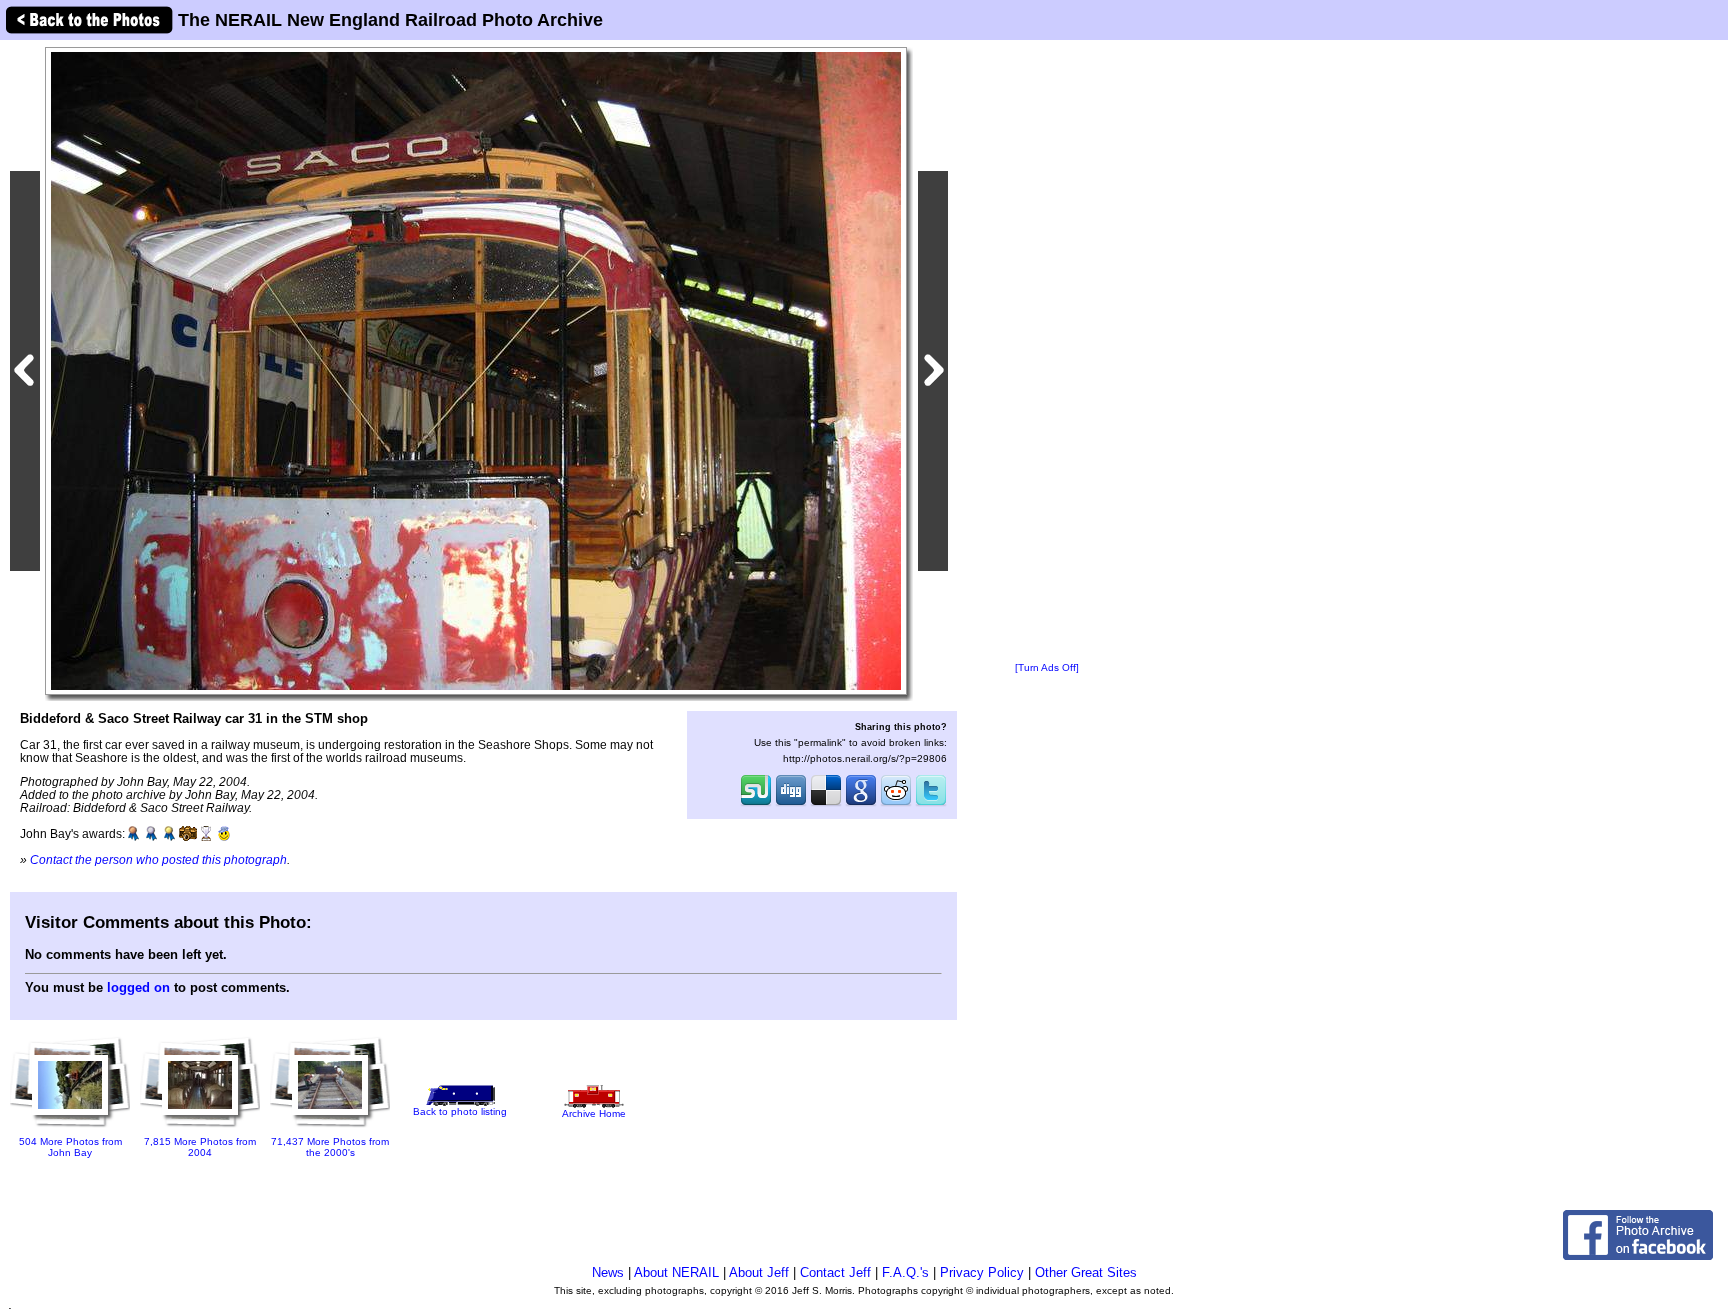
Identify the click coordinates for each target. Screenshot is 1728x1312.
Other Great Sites (1086, 1272)
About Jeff (759, 1272)
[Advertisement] (1047, 352)
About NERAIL (676, 1272)
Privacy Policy (982, 1272)
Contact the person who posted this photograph (158, 859)
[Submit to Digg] (791, 804)
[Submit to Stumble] (756, 804)
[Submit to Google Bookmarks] (861, 804)
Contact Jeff (835, 1272)
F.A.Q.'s (905, 1272)
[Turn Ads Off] (1047, 667)
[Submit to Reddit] (896, 804)
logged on (138, 987)
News (608, 1272)
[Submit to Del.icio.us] (826, 804)
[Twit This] (931, 804)
